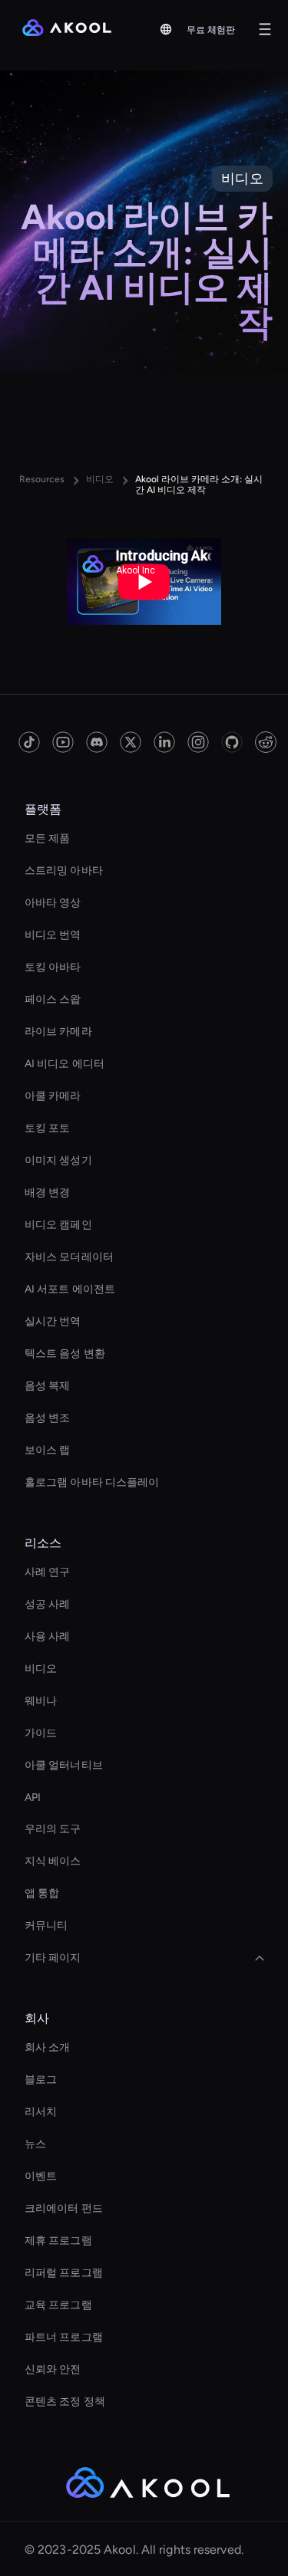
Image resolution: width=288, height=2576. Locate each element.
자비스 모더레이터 (69, 1257)
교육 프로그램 (58, 2305)
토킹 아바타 (53, 967)
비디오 (41, 1669)
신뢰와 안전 (53, 2369)
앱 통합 (42, 1893)
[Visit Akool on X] (131, 742)
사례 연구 (48, 1572)
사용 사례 (48, 1636)
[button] (166, 29)
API (33, 1797)
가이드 (41, 1733)
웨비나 (41, 1701)
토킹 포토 (48, 1128)
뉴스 (35, 2144)
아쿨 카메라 (53, 1096)
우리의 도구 (53, 1829)
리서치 (41, 2112)
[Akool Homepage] (67, 29)
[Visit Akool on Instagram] (198, 742)
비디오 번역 (53, 935)
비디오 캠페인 (58, 1225)
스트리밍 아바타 (64, 871)
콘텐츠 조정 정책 (65, 2402)
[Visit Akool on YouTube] (63, 742)
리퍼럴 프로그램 (64, 2273)
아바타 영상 (53, 903)
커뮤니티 (46, 1925)
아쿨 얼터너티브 (64, 1765)
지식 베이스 (53, 1861)
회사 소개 (48, 2047)
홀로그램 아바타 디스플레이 (92, 1482)
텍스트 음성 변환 (65, 1354)
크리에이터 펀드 (64, 2208)
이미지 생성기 (58, 1160)
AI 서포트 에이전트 (70, 1289)
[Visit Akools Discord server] (97, 742)
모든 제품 (48, 838)
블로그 (41, 2080)
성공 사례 (48, 1604)
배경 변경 (48, 1193)
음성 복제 (48, 1386)
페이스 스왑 (53, 999)
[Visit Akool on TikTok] (29, 742)
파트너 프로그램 (64, 2337)
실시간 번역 (53, 1321)
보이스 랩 (48, 1450)
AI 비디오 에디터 (65, 1064)
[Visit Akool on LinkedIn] (164, 742)
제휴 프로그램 (58, 2241)
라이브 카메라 (58, 1032)
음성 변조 (48, 1418)
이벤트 (41, 2176)
